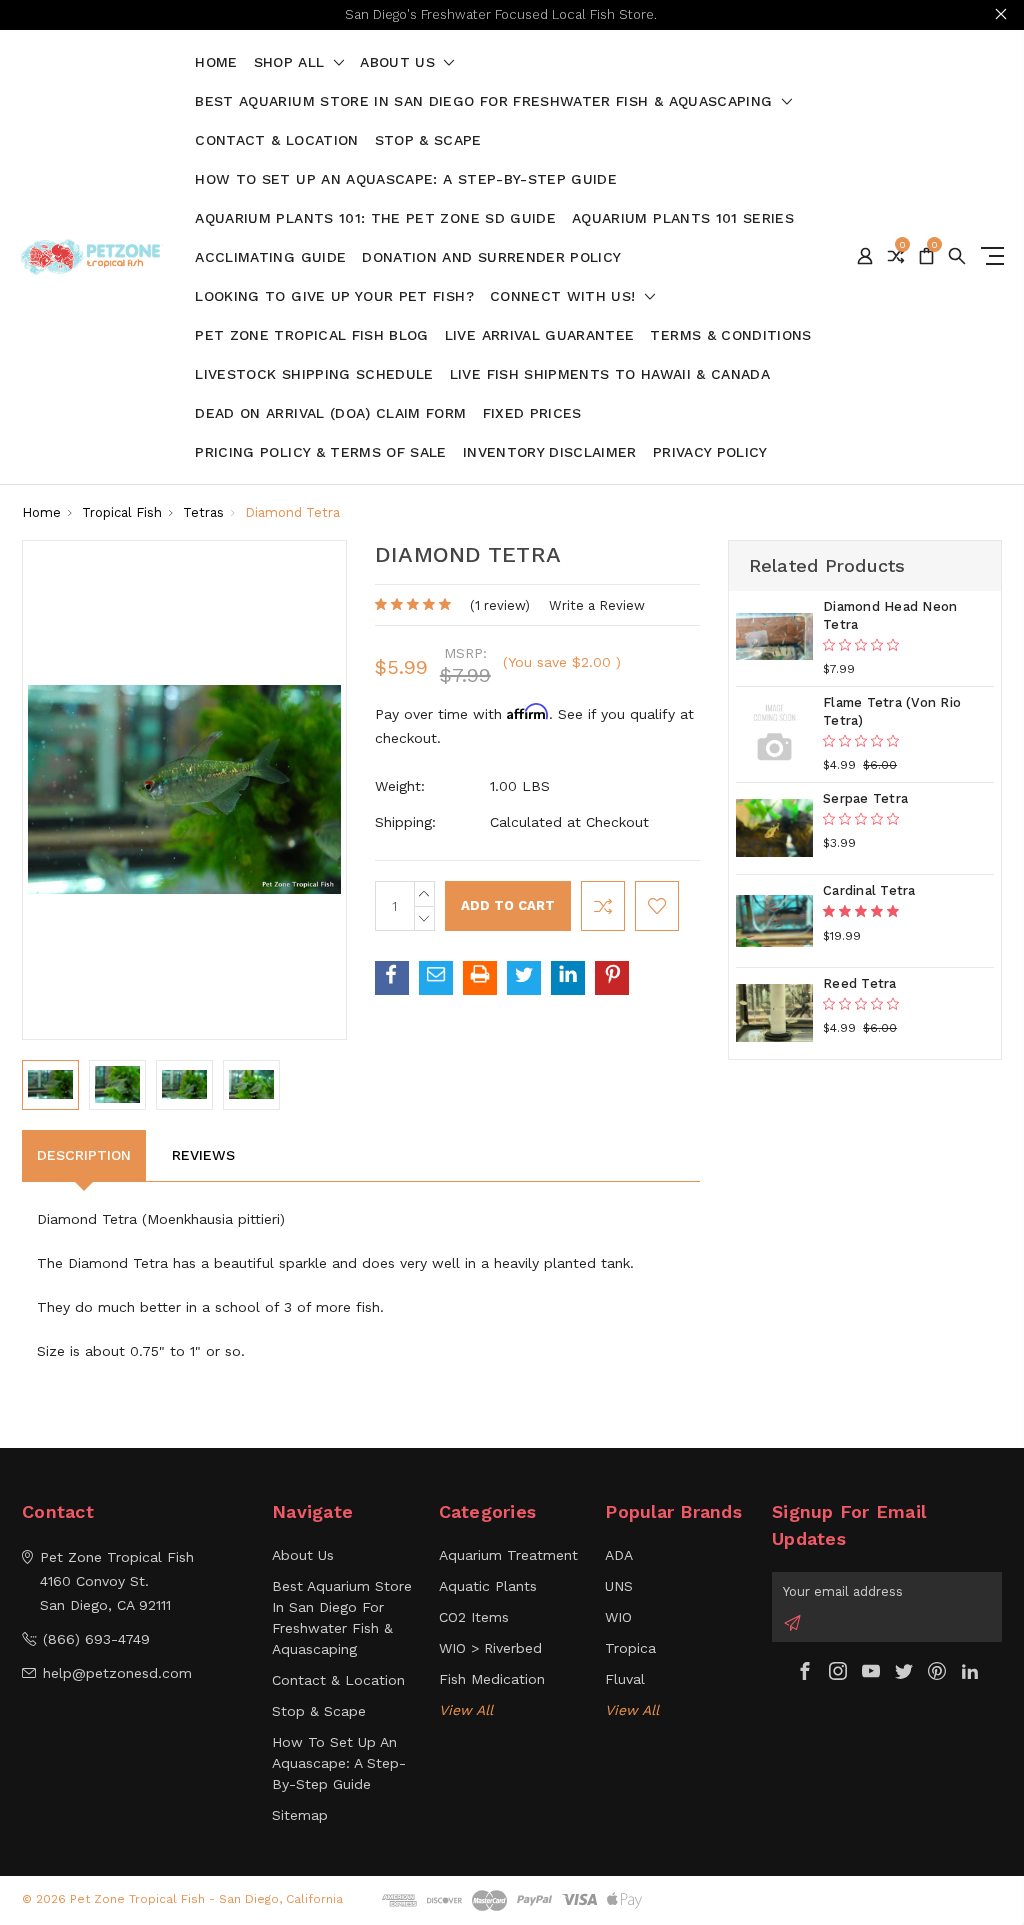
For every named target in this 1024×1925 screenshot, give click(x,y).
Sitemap (300, 1815)
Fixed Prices (532, 413)
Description (84, 1155)
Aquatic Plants (488, 1586)
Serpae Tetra (865, 798)
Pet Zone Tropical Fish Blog (311, 335)
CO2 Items (474, 1617)
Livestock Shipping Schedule (314, 374)
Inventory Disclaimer (550, 452)
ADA (619, 1555)
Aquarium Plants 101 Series (683, 218)
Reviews (203, 1155)
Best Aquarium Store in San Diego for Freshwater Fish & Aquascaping (486, 101)
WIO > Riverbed (490, 1648)
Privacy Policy (710, 452)
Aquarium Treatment (508, 1555)
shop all (292, 62)
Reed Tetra (860, 983)
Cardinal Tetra (869, 890)
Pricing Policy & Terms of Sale (321, 452)
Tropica (630, 1648)
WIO (618, 1617)
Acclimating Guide (270, 257)
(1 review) (500, 605)
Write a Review (597, 605)
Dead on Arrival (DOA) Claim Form (330, 413)
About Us (400, 62)
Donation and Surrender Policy (491, 257)
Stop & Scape (428, 140)
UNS (619, 1586)
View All (466, 1710)
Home (216, 62)
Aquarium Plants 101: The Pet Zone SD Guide (375, 218)
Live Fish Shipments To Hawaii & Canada (610, 374)
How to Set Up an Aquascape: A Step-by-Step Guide (406, 179)
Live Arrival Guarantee (540, 335)
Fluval (625, 1679)
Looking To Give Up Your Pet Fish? (334, 296)
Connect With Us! (565, 296)
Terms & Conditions (730, 335)
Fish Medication (492, 1679)
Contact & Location (276, 140)
